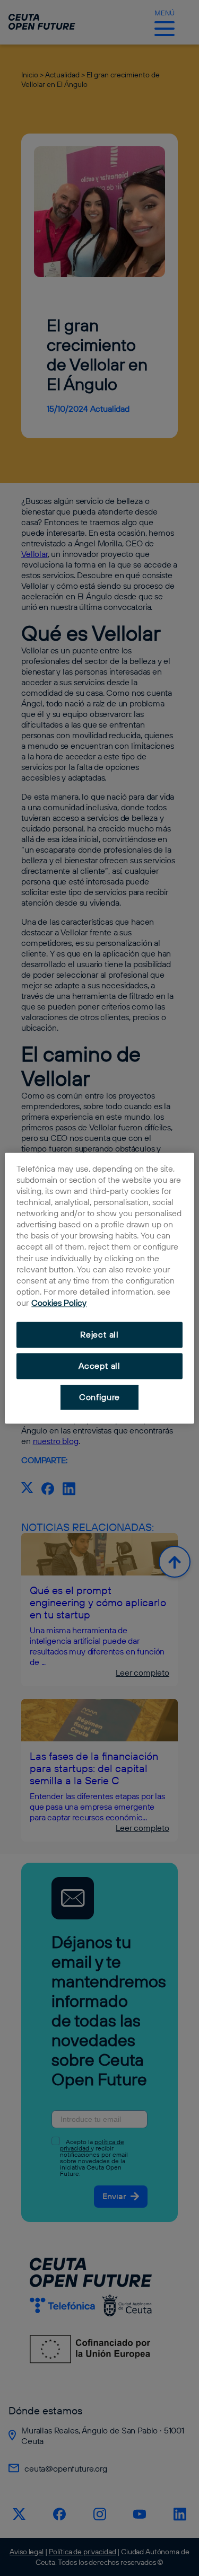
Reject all (99, 1335)
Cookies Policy (59, 1303)
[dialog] (99, 1288)
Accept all (99, 1366)
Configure (99, 1397)
